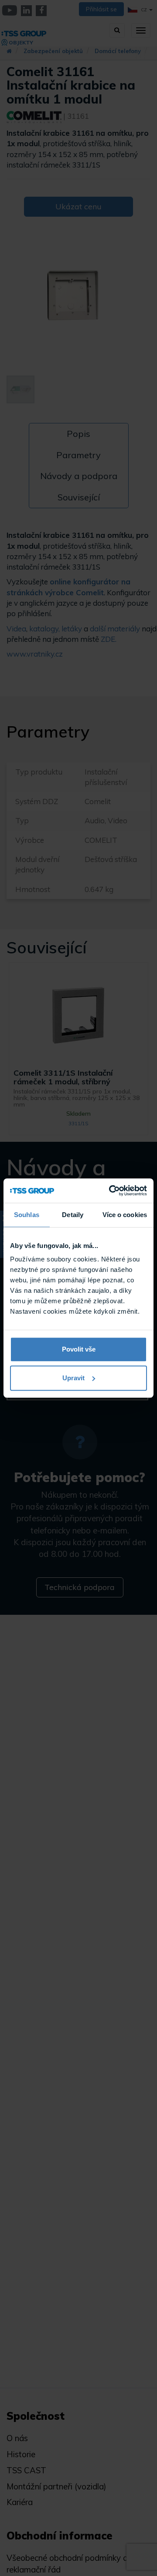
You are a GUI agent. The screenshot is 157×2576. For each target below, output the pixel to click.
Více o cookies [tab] (125, 1215)
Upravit (73, 1378)
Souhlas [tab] (27, 1215)
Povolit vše (79, 1349)
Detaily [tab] (73, 1215)
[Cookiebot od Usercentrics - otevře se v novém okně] (111, 1191)
